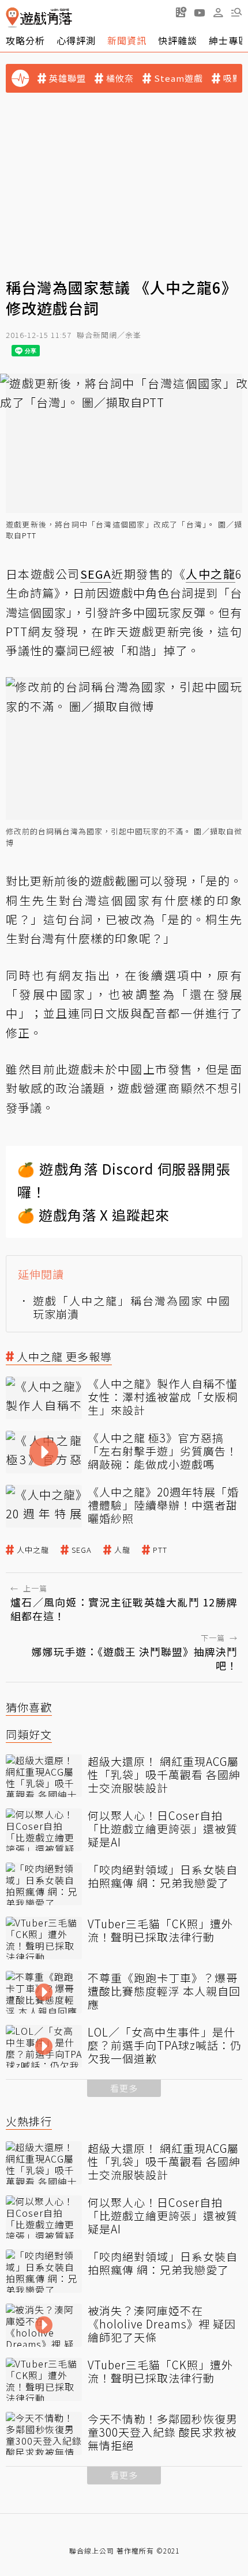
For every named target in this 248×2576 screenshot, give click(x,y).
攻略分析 (25, 40)
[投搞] (181, 12)
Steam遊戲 (179, 78)
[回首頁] (39, 18)
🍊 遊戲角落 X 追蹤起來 (93, 1215)
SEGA (82, 1550)
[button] (236, 12)
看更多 (124, 2088)
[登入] (218, 13)
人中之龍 (33, 1550)
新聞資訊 (127, 40)
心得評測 (76, 40)
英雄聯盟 (67, 78)
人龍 (122, 1550)
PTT (29, 535)
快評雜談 (178, 40)
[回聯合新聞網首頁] (12, 18)
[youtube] (200, 12)
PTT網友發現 (42, 631)
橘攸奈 (120, 78)
